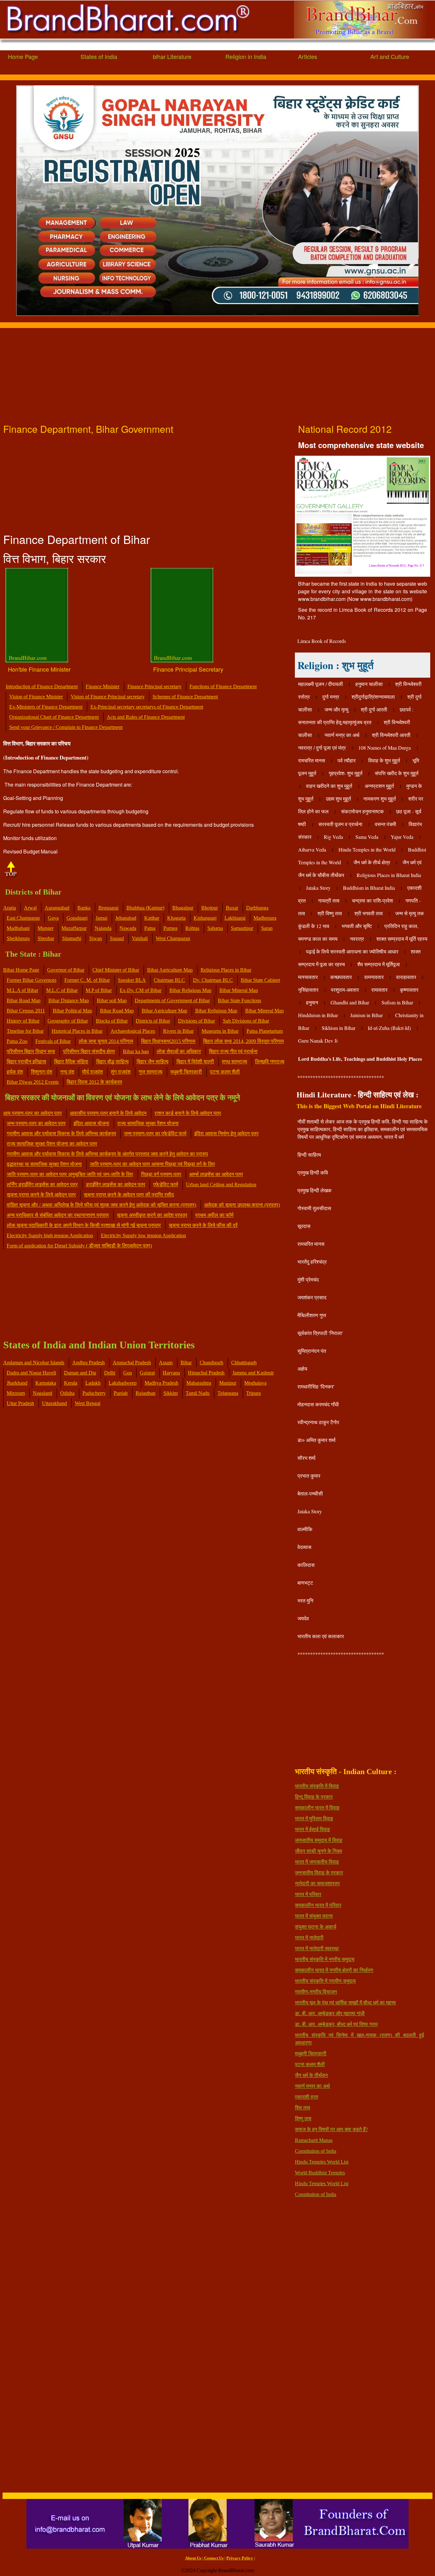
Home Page (23, 56)
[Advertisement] (191, 373)
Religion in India (246, 56)
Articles (308, 56)
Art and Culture (390, 56)
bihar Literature (172, 56)
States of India (99, 56)
